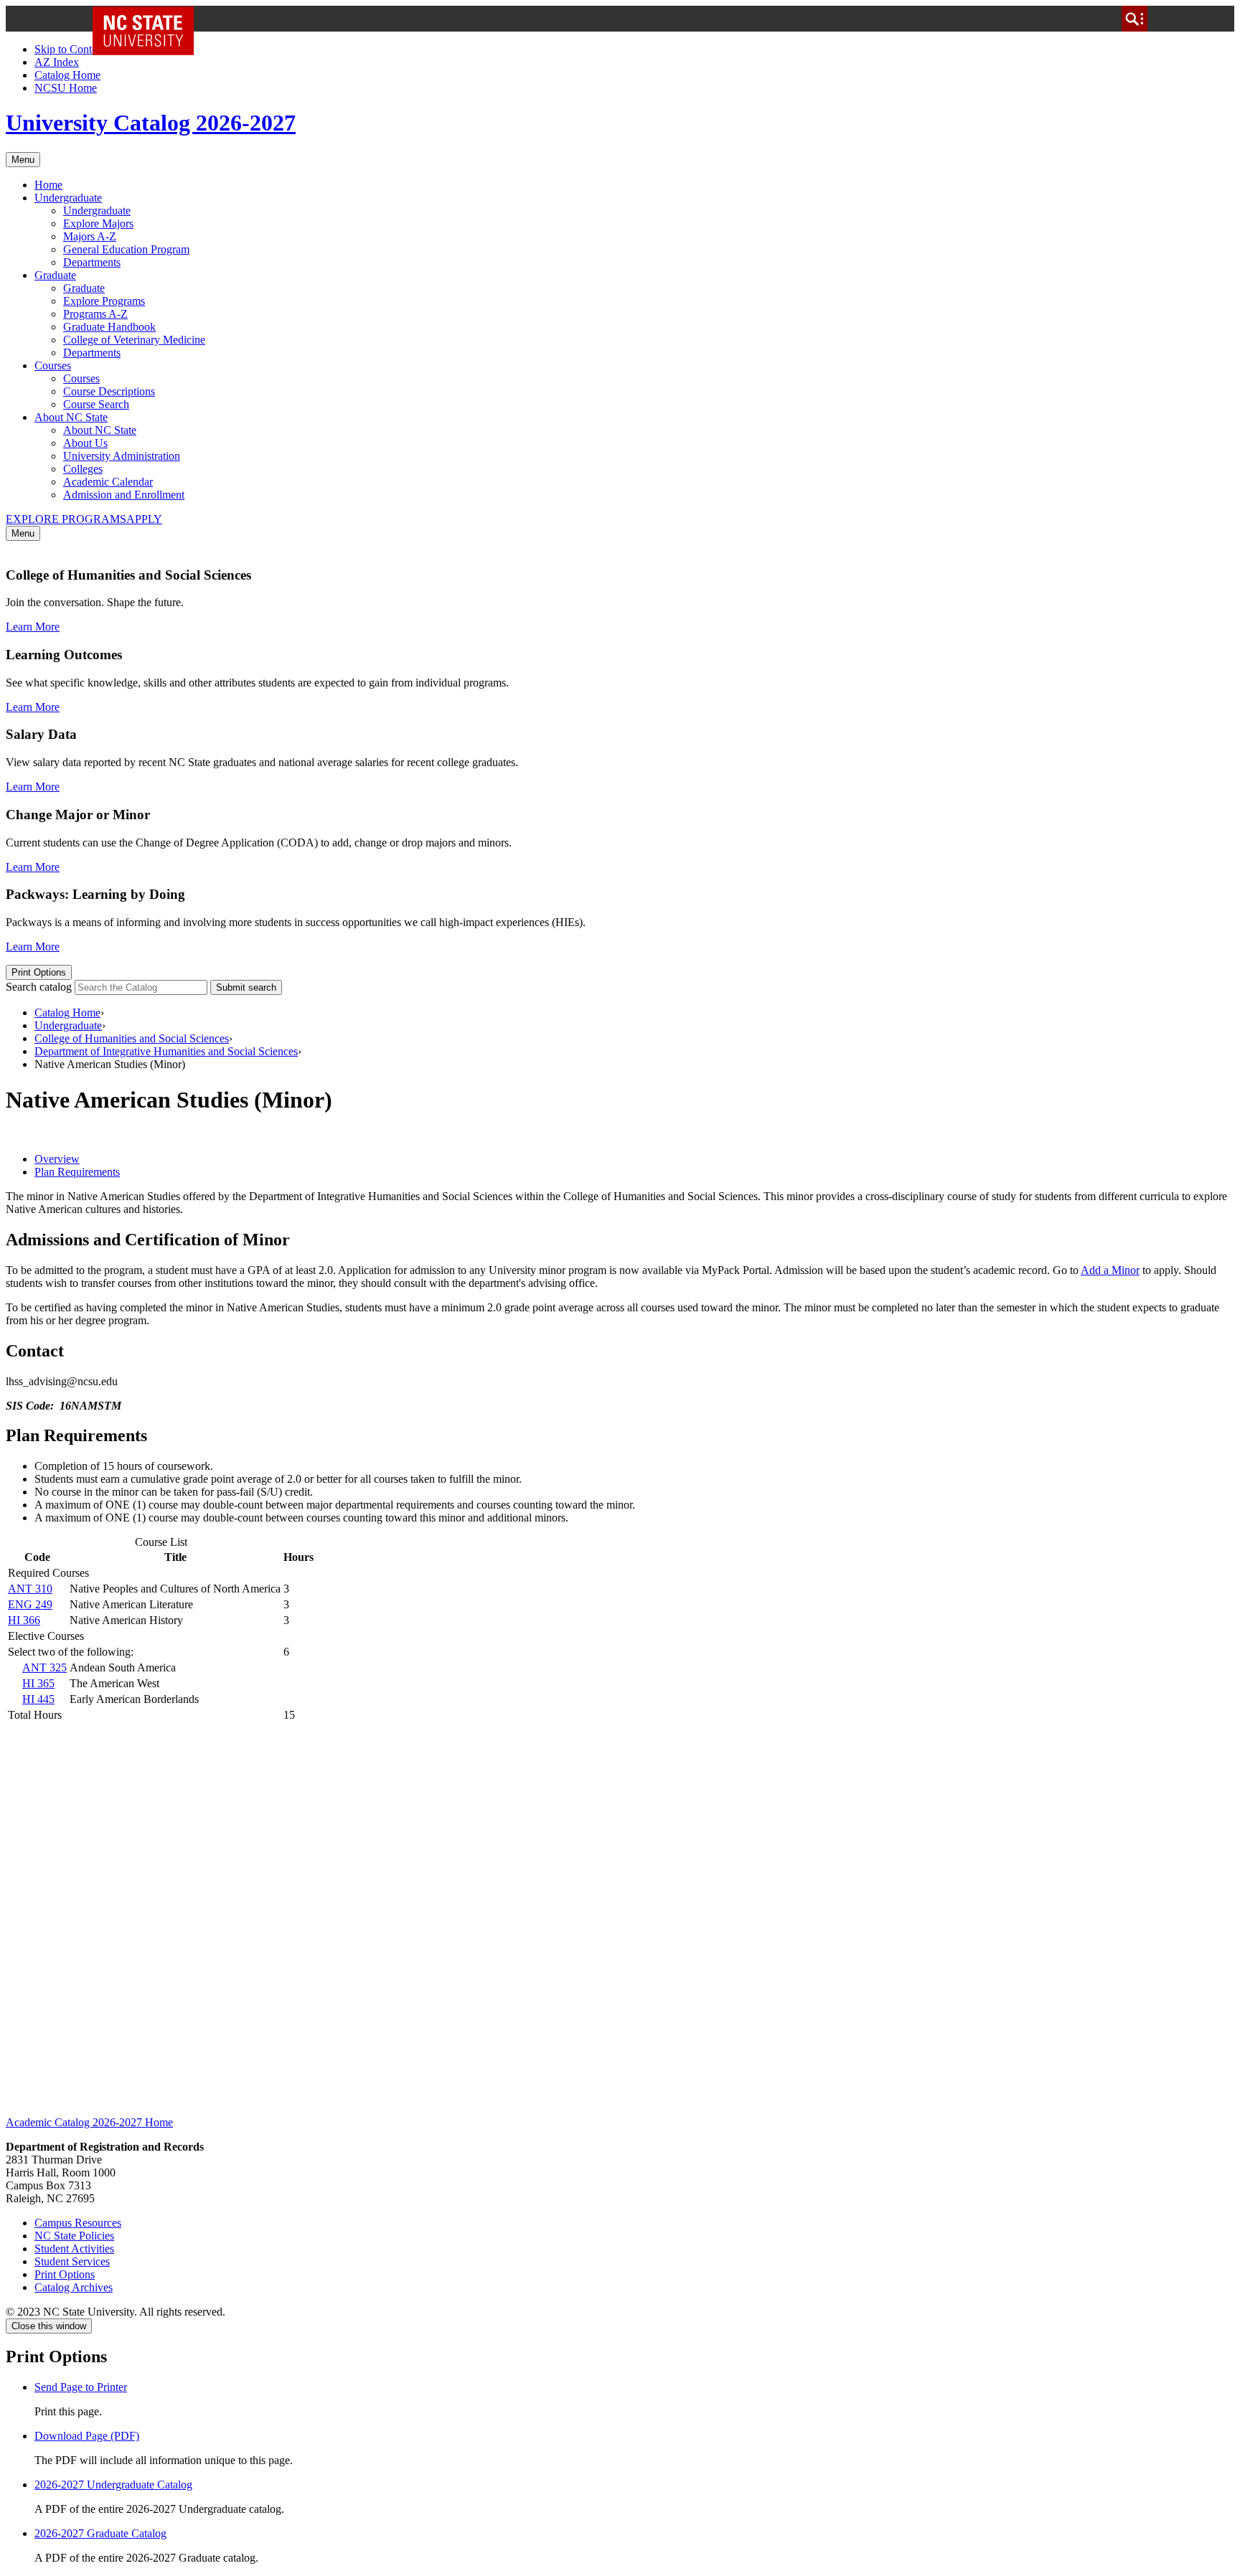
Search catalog (39, 987)
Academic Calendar (108, 482)
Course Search (96, 404)
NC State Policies (74, 2236)
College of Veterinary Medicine (134, 340)
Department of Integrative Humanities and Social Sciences (166, 1051)
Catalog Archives (74, 2287)
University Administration (122, 456)
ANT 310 (30, 1589)
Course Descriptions (109, 391)
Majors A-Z (90, 236)
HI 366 (24, 1620)
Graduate (55, 275)
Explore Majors (98, 223)
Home (48, 185)
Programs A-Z (95, 314)
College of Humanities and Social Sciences (132, 1038)
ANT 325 (44, 1667)
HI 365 (38, 1683)
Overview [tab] (57, 1159)
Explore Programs (104, 301)
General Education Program (126, 249)
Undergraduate (68, 198)
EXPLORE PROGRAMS (66, 519)
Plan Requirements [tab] (77, 1172)
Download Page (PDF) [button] (87, 2436)
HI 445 (38, 1699)
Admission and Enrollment (124, 495)
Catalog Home (67, 75)
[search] (1135, 19)
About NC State (71, 417)
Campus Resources (78, 2223)
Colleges (83, 469)
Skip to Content (70, 49)
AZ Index (57, 62)
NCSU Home (66, 88)
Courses (53, 365)
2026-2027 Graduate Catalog (100, 2533)
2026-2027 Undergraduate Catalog (113, 2485)
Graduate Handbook (109, 327)
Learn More (33, 627)
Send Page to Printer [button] (81, 2387)
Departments (92, 262)
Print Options (39, 972)
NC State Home (148, 19)
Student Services (72, 2261)
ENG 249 (30, 1604)
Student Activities (74, 2249)
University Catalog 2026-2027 (151, 123)
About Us (85, 443)
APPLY (144, 519)
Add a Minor (1110, 1270)
